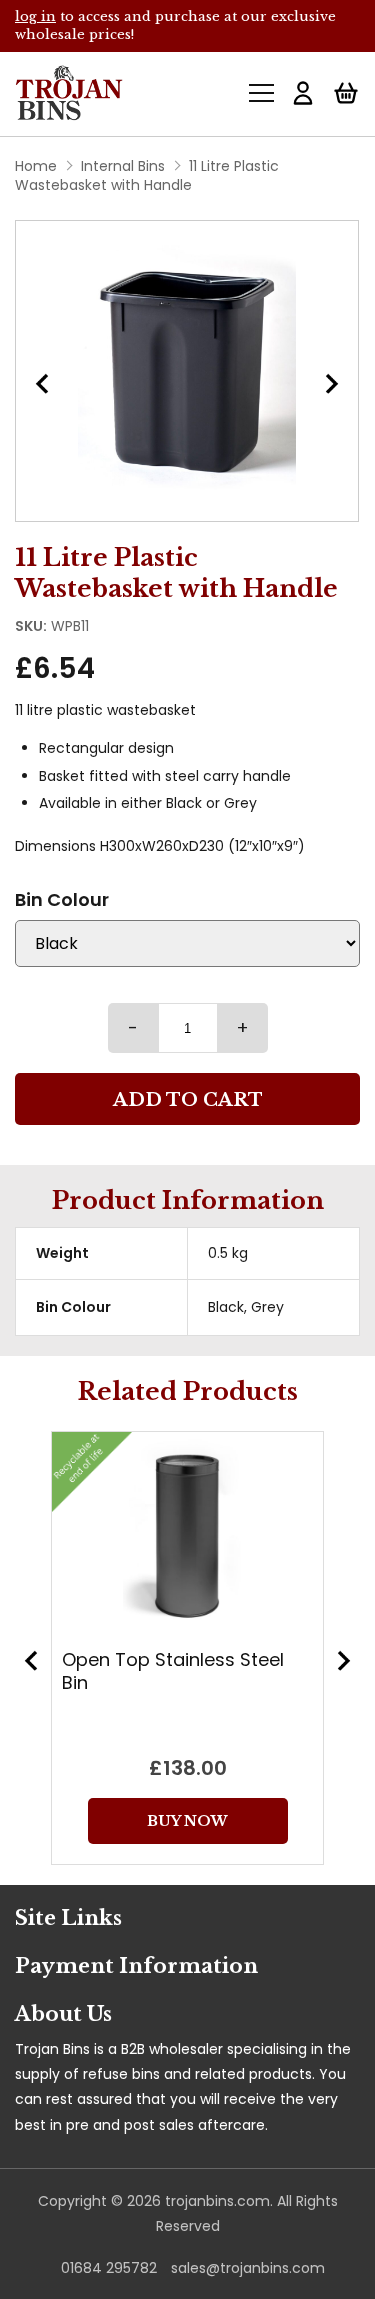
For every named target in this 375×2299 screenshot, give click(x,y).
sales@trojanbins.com (248, 2268)
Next (332, 384)
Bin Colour (62, 899)
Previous (31, 1661)
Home (36, 166)
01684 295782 (109, 2268)
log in (35, 16)
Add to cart (188, 1100)
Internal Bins (123, 166)
